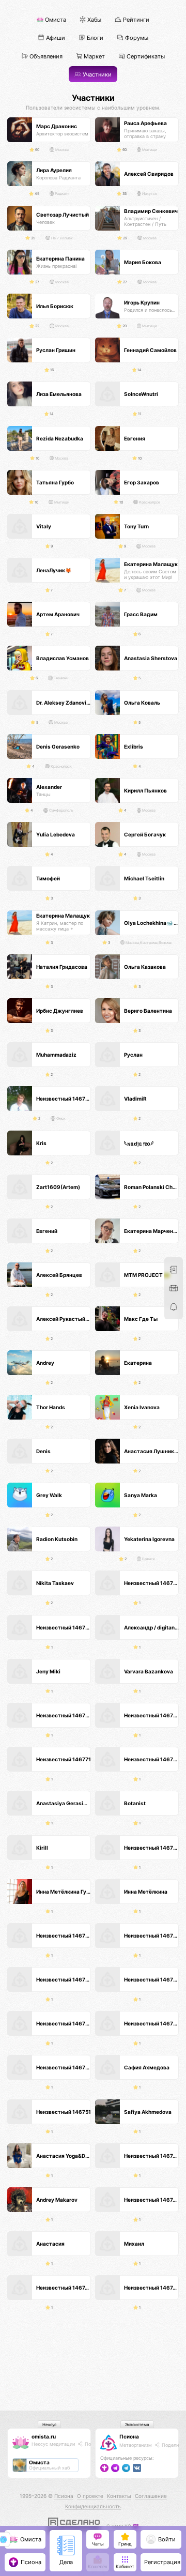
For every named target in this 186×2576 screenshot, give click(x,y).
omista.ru (44, 2436)
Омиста (55, 20)
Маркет (94, 56)
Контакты (119, 2496)
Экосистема (137, 2425)
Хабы (94, 20)
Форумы (136, 38)
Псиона (129, 2436)
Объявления (45, 56)
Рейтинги (135, 20)
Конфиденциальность (93, 2506)
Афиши (55, 38)
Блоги (94, 38)
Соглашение (151, 2496)
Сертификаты (145, 56)
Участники (96, 75)
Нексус (49, 2425)
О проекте (90, 2496)
